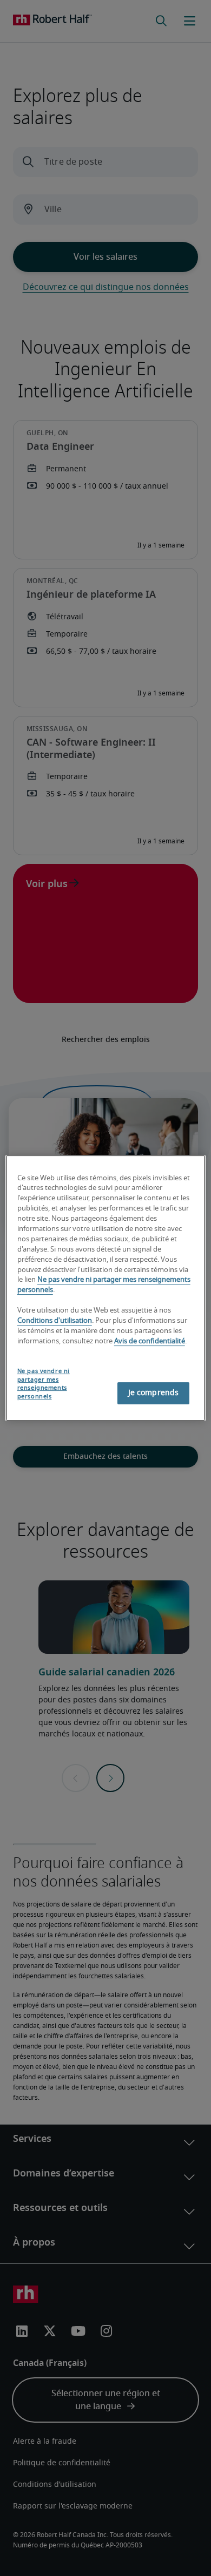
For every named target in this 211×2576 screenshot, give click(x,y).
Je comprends (154, 1393)
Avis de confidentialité (150, 1341)
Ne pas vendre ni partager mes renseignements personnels (44, 1384)
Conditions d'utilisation (55, 1321)
